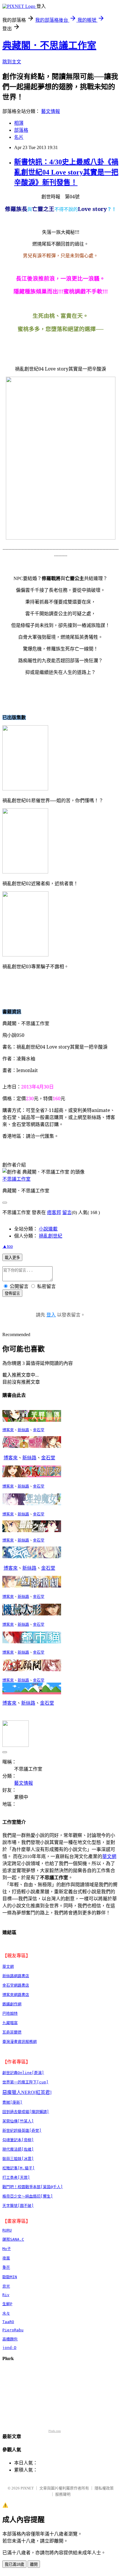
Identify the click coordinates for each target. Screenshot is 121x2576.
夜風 (6, 2258)
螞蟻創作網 (12, 2004)
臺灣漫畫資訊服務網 (20, 2042)
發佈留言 (12, 1293)
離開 (34, 2564)
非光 (6, 2286)
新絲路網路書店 (16, 1976)
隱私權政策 (104, 2488)
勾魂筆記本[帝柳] (18, 2140)
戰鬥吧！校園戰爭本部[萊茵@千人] (33, 2187)
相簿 (19, 123)
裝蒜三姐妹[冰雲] (18, 2159)
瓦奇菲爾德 (12, 2032)
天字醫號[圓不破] (18, 2206)
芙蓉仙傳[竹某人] (18, 2121)
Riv (6, 2295)
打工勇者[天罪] (16, 2177)
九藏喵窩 (10, 2023)
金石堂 (39, 1430)
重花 (6, 2267)
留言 (67, 1212)
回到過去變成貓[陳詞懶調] (26, 2112)
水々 (6, 2313)
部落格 (21, 130)
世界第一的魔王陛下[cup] (25, 2082)
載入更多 (12, 1258)
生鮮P (7, 2304)
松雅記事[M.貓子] (19, 2168)
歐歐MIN (10, 2277)
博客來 (8, 1430)
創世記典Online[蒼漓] (23, 2073)
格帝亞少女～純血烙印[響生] (28, 2196)
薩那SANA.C (13, 2239)
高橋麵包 (10, 2339)
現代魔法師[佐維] (18, 2149)
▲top (8, 1246)
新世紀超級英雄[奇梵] (22, 2130)
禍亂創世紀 (51, 1236)
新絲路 (23, 1430)
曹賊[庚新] (12, 2102)
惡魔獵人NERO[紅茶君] (27, 2092)
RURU (7, 2230)
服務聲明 (63, 2494)
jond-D (9, 2348)
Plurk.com (55, 2431)
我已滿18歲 (14, 2564)
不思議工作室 (16, 1179)
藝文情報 (51, 111)
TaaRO (8, 2322)
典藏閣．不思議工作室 (49, 45)
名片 (19, 137)
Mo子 (7, 2249)
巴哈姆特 (10, 2013)
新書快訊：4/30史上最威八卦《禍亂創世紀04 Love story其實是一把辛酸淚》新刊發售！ (66, 172)
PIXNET (27, 2488)
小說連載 (48, 1229)
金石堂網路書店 (16, 1985)
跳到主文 (12, 62)
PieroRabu (13, 2330)
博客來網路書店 (16, 1995)
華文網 (109, 1856)
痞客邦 (54, 1212)
